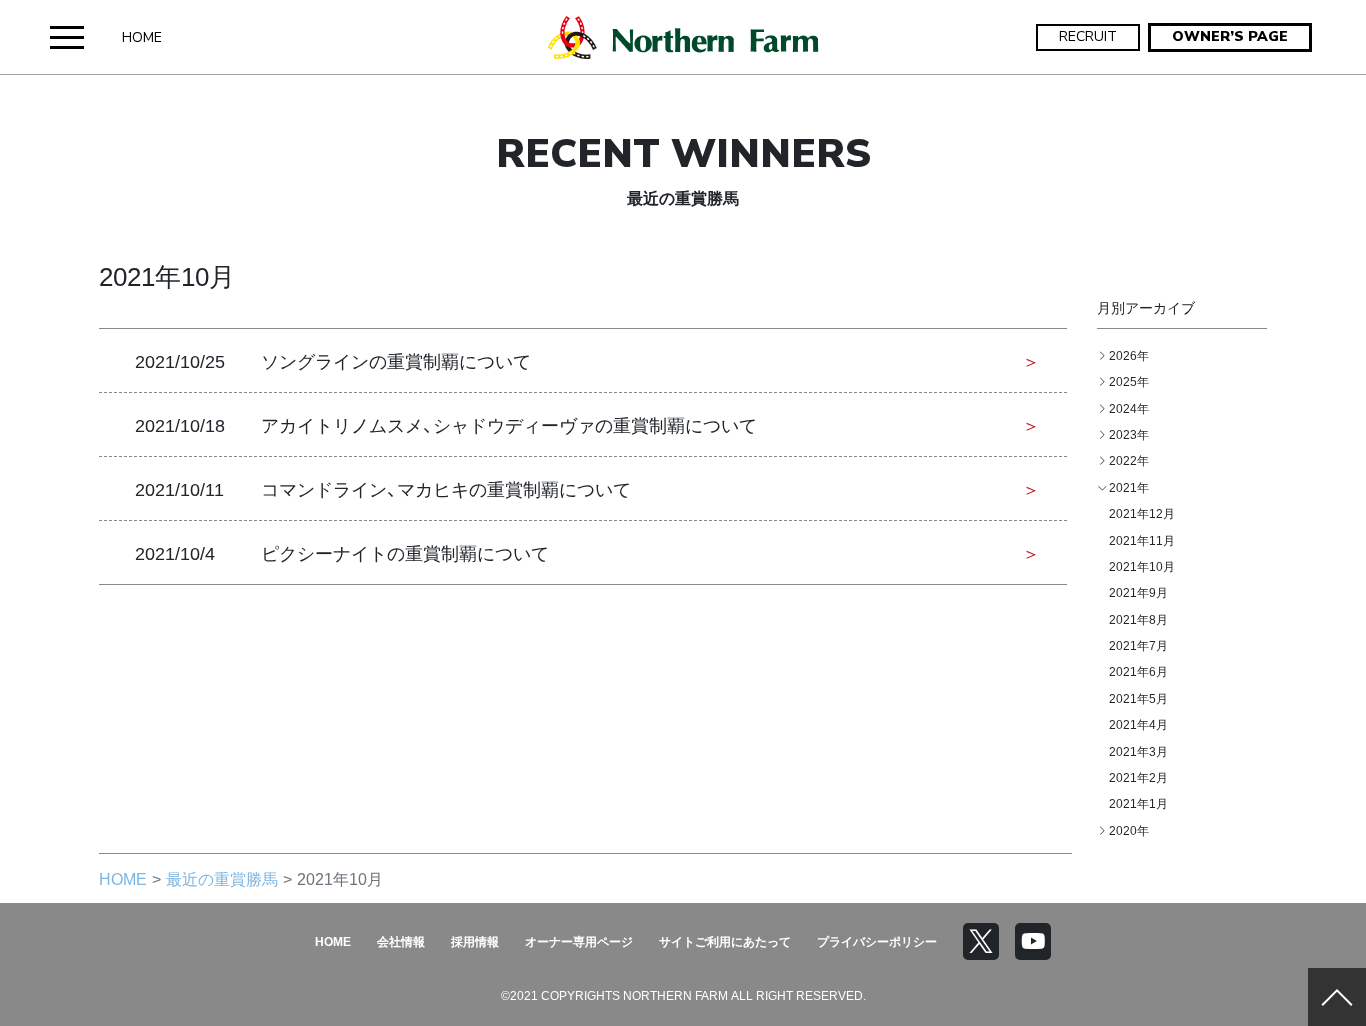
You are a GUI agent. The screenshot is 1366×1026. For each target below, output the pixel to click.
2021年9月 (1138, 592)
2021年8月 (1138, 619)
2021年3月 (1138, 751)
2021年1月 (1138, 803)
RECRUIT (1088, 36)
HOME (142, 37)
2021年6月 (1138, 671)
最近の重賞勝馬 (222, 878)
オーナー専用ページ (579, 941)
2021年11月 (1142, 540)
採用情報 (475, 941)
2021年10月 (1142, 566)
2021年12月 (1142, 513)
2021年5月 (1138, 698)
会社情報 (401, 941)
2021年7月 (1138, 645)
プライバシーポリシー (877, 941)
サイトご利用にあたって (725, 941)
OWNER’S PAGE (1230, 36)
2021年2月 (1138, 777)
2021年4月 (1138, 724)
